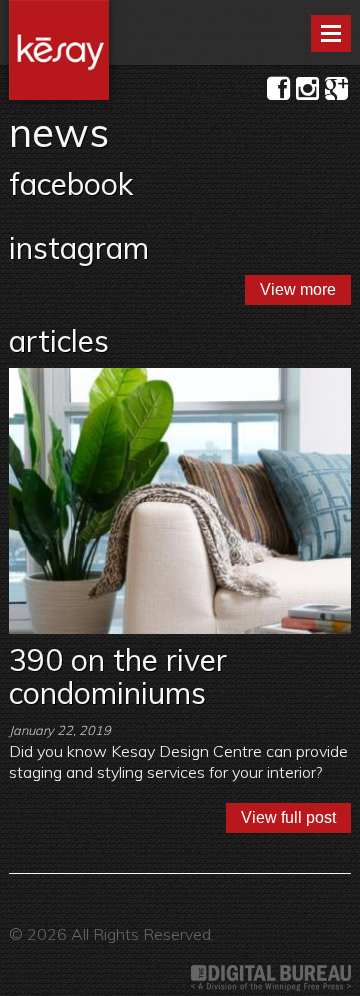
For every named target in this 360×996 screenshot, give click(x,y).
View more (298, 289)
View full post (288, 817)
